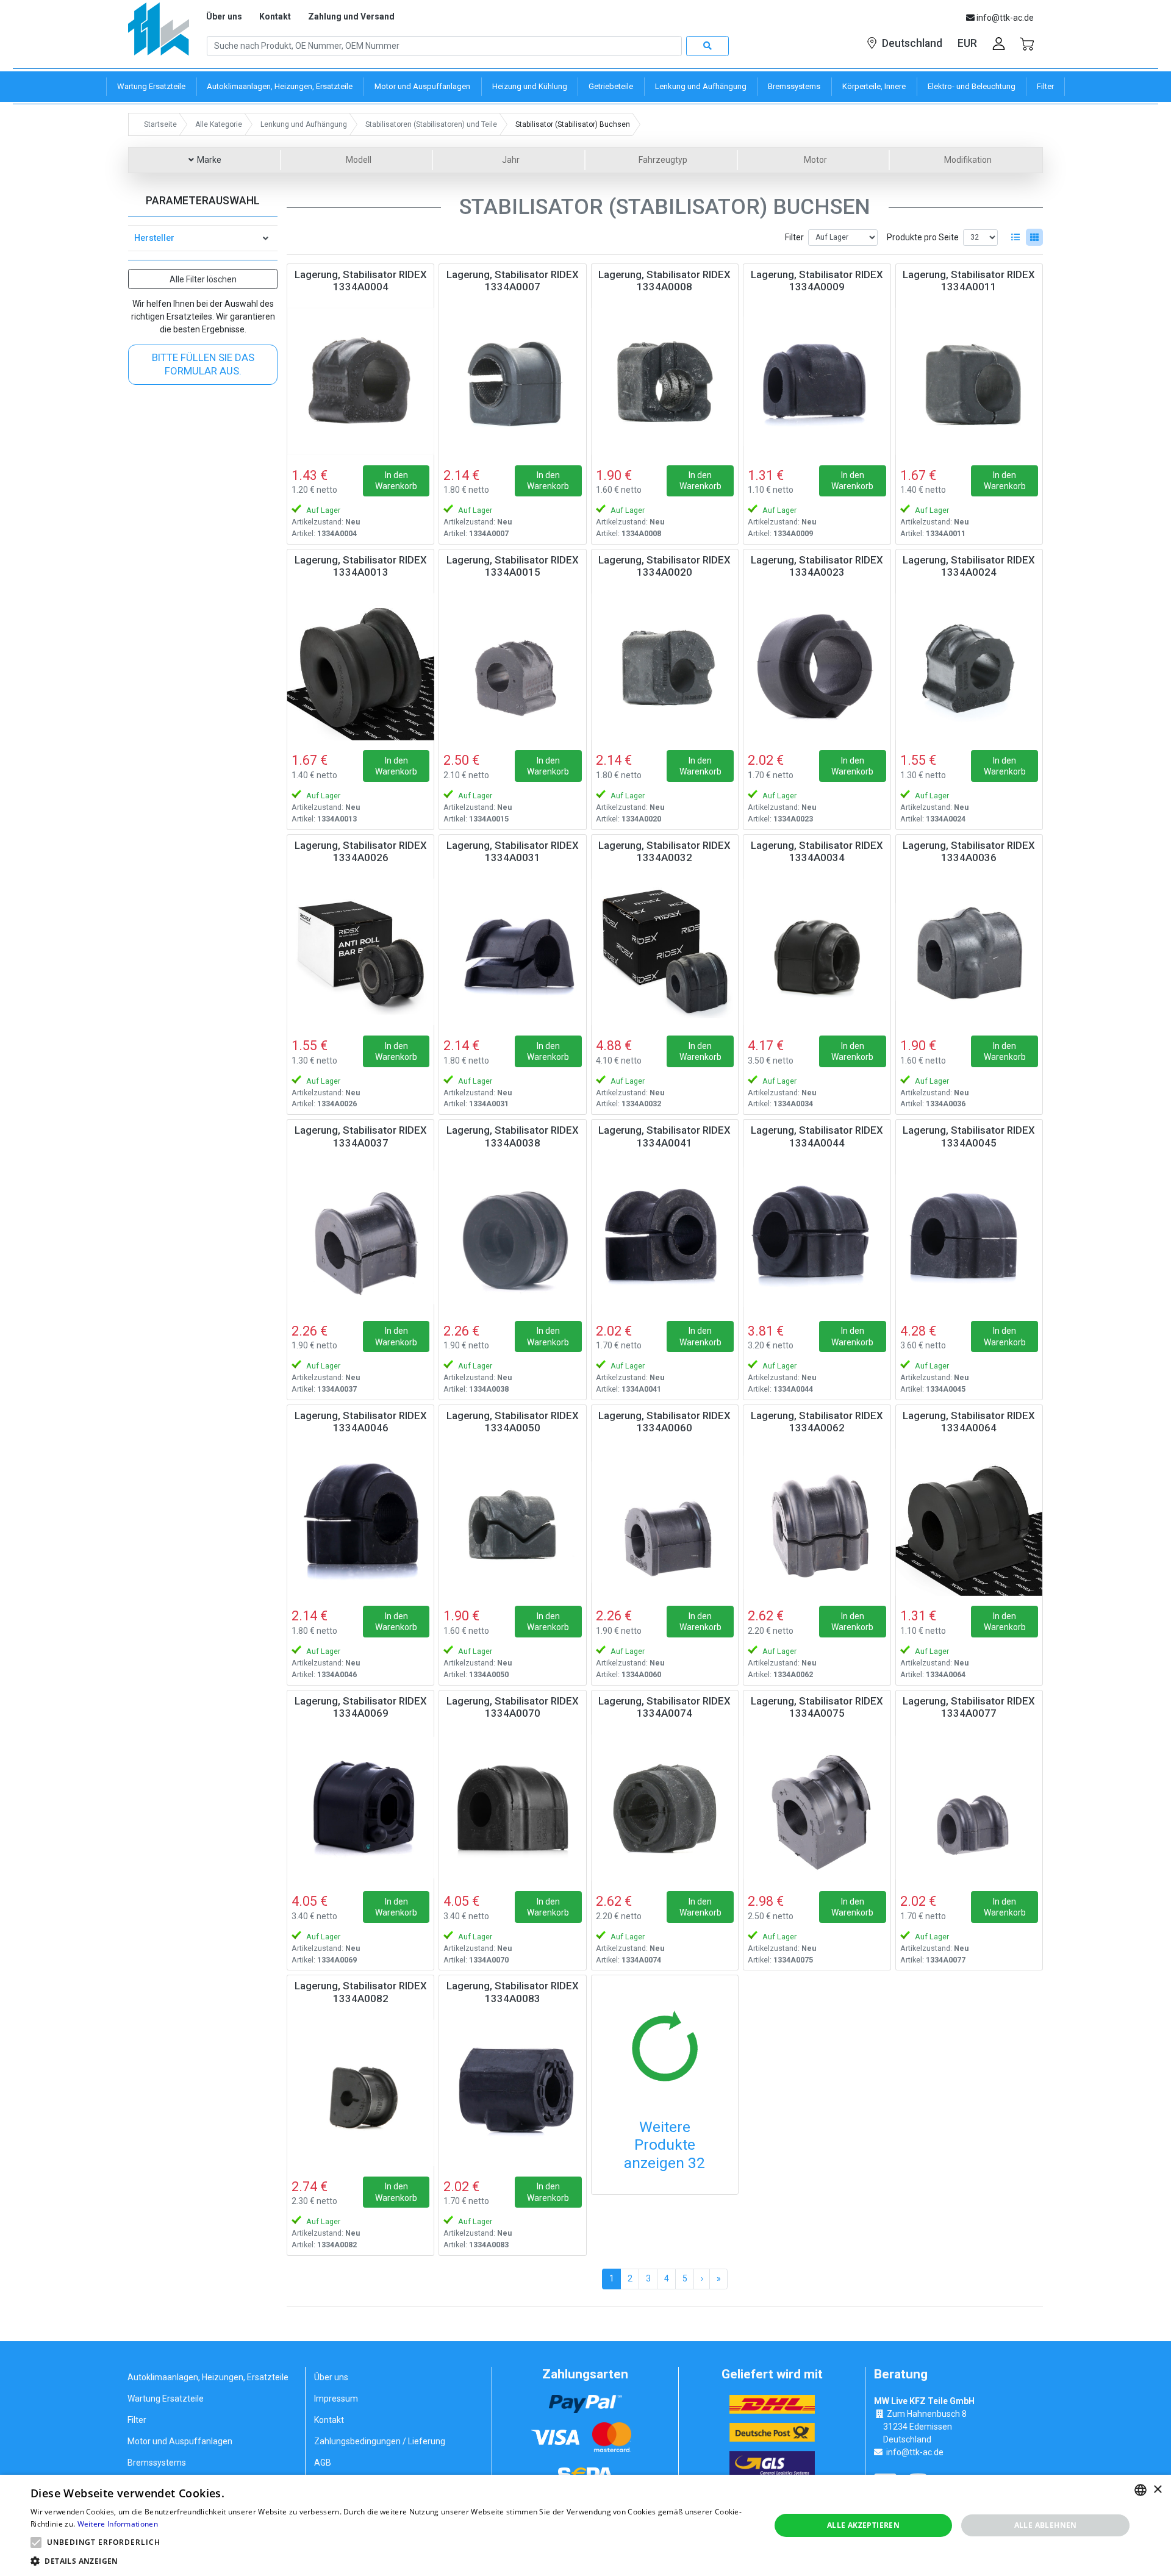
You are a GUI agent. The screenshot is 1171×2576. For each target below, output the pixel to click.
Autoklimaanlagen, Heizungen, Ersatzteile (208, 2377)
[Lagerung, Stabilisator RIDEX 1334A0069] (360, 1808)
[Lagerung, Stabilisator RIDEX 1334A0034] (817, 952)
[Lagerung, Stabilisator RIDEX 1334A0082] (360, 2092)
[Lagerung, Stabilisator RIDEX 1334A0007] (512, 381)
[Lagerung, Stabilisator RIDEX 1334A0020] (665, 667)
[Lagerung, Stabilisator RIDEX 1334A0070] (512, 1808)
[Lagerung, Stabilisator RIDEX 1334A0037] (360, 1237)
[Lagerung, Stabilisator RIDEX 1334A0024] (969, 667)
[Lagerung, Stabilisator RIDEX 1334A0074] (665, 1808)
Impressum (336, 2399)
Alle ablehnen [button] (1046, 2525)
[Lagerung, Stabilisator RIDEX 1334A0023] (817, 667)
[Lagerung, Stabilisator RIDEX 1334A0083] (512, 2092)
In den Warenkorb (396, 481)
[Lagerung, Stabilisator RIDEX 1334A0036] (969, 952)
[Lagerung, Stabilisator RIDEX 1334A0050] (512, 1522)
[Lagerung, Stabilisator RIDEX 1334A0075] (817, 1808)
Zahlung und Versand (351, 16)
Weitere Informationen (118, 2524)
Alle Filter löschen (203, 279)
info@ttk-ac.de (915, 2452)
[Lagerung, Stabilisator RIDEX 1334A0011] (969, 381)
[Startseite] (159, 33)
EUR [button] (967, 43)
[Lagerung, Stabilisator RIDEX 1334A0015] (512, 667)
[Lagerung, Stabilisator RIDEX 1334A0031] (512, 952)
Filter (794, 237)
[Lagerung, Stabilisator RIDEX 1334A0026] (360, 952)
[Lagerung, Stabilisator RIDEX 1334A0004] (360, 381)
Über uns (224, 16)
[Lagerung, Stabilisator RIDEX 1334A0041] (665, 1237)
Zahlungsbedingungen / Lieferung (380, 2441)
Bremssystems (157, 2463)
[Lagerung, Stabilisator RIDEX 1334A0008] (665, 381)
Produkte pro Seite (923, 237)
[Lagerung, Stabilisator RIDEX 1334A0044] (817, 1237)
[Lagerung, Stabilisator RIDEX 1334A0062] (817, 1522)
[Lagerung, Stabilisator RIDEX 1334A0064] (969, 1522)
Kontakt (275, 16)
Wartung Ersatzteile (166, 2399)
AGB (323, 2463)
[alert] (585, 2525)
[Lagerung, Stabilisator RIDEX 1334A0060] (665, 1522)
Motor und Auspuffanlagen (180, 2441)
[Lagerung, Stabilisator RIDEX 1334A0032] (665, 952)
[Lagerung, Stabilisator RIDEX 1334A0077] (969, 1808)
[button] (36, 2542)
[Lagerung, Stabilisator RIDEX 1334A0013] (360, 667)
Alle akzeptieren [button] (863, 2525)
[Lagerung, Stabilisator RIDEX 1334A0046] (360, 1522)
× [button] (1157, 2490)
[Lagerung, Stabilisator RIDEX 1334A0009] (817, 381)
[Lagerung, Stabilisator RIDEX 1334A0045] (969, 1237)
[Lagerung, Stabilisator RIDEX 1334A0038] (512, 1237)
